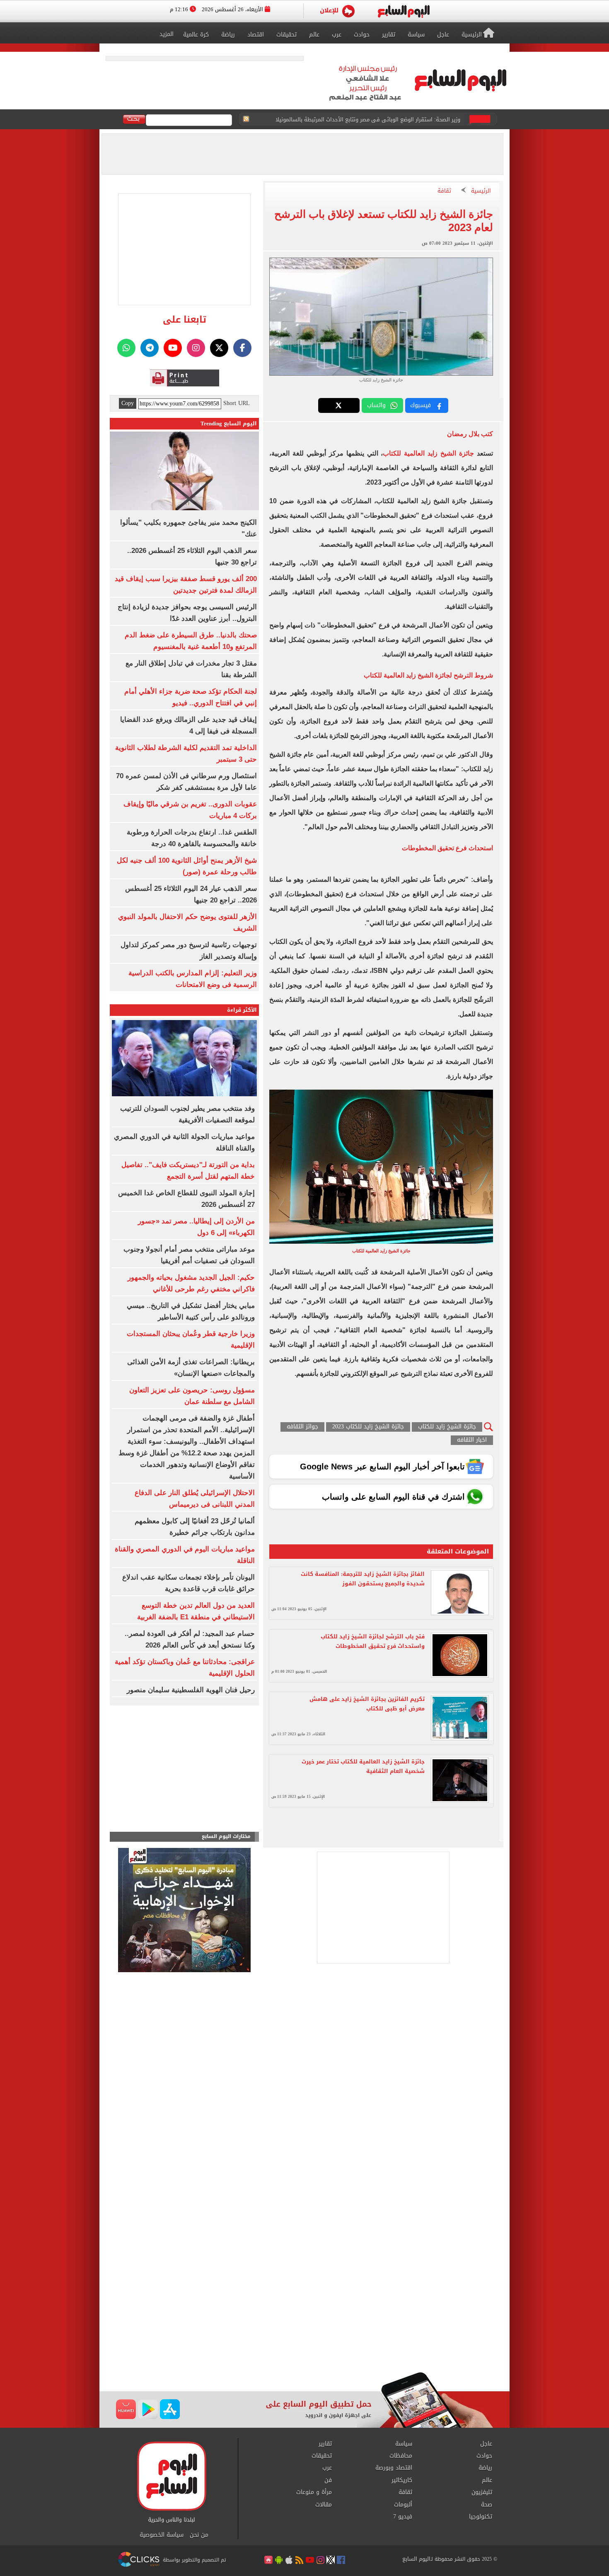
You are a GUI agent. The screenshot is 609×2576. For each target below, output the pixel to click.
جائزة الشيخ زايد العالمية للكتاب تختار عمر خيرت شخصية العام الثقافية (363, 1766)
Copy (128, 403)
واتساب (376, 405)
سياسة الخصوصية (162, 2535)
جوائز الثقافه (302, 1427)
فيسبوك (420, 405)
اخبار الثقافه (472, 1440)
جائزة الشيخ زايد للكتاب (447, 1427)
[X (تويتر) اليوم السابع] (219, 348)
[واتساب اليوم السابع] (126, 348)
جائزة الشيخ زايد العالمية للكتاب (428, 453)
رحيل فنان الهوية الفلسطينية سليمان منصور (191, 1690)
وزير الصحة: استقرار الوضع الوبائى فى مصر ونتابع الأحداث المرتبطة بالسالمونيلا (368, 119)
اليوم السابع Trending (229, 423)
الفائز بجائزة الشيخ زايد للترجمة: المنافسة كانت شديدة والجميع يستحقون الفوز (363, 1579)
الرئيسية (481, 191)
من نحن (199, 2535)
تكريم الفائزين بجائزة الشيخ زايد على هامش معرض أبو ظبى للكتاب (367, 1704)
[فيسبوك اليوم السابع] (242, 348)
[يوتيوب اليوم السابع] (173, 348)
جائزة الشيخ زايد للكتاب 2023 (368, 1427)
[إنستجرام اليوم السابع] (196, 348)
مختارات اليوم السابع (226, 1837)
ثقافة (444, 191)
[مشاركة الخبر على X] (339, 405)
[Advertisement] (304, 2306)
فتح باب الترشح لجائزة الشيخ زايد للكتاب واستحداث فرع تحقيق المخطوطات (373, 1641)
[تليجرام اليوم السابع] (150, 348)
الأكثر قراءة (242, 1010)
